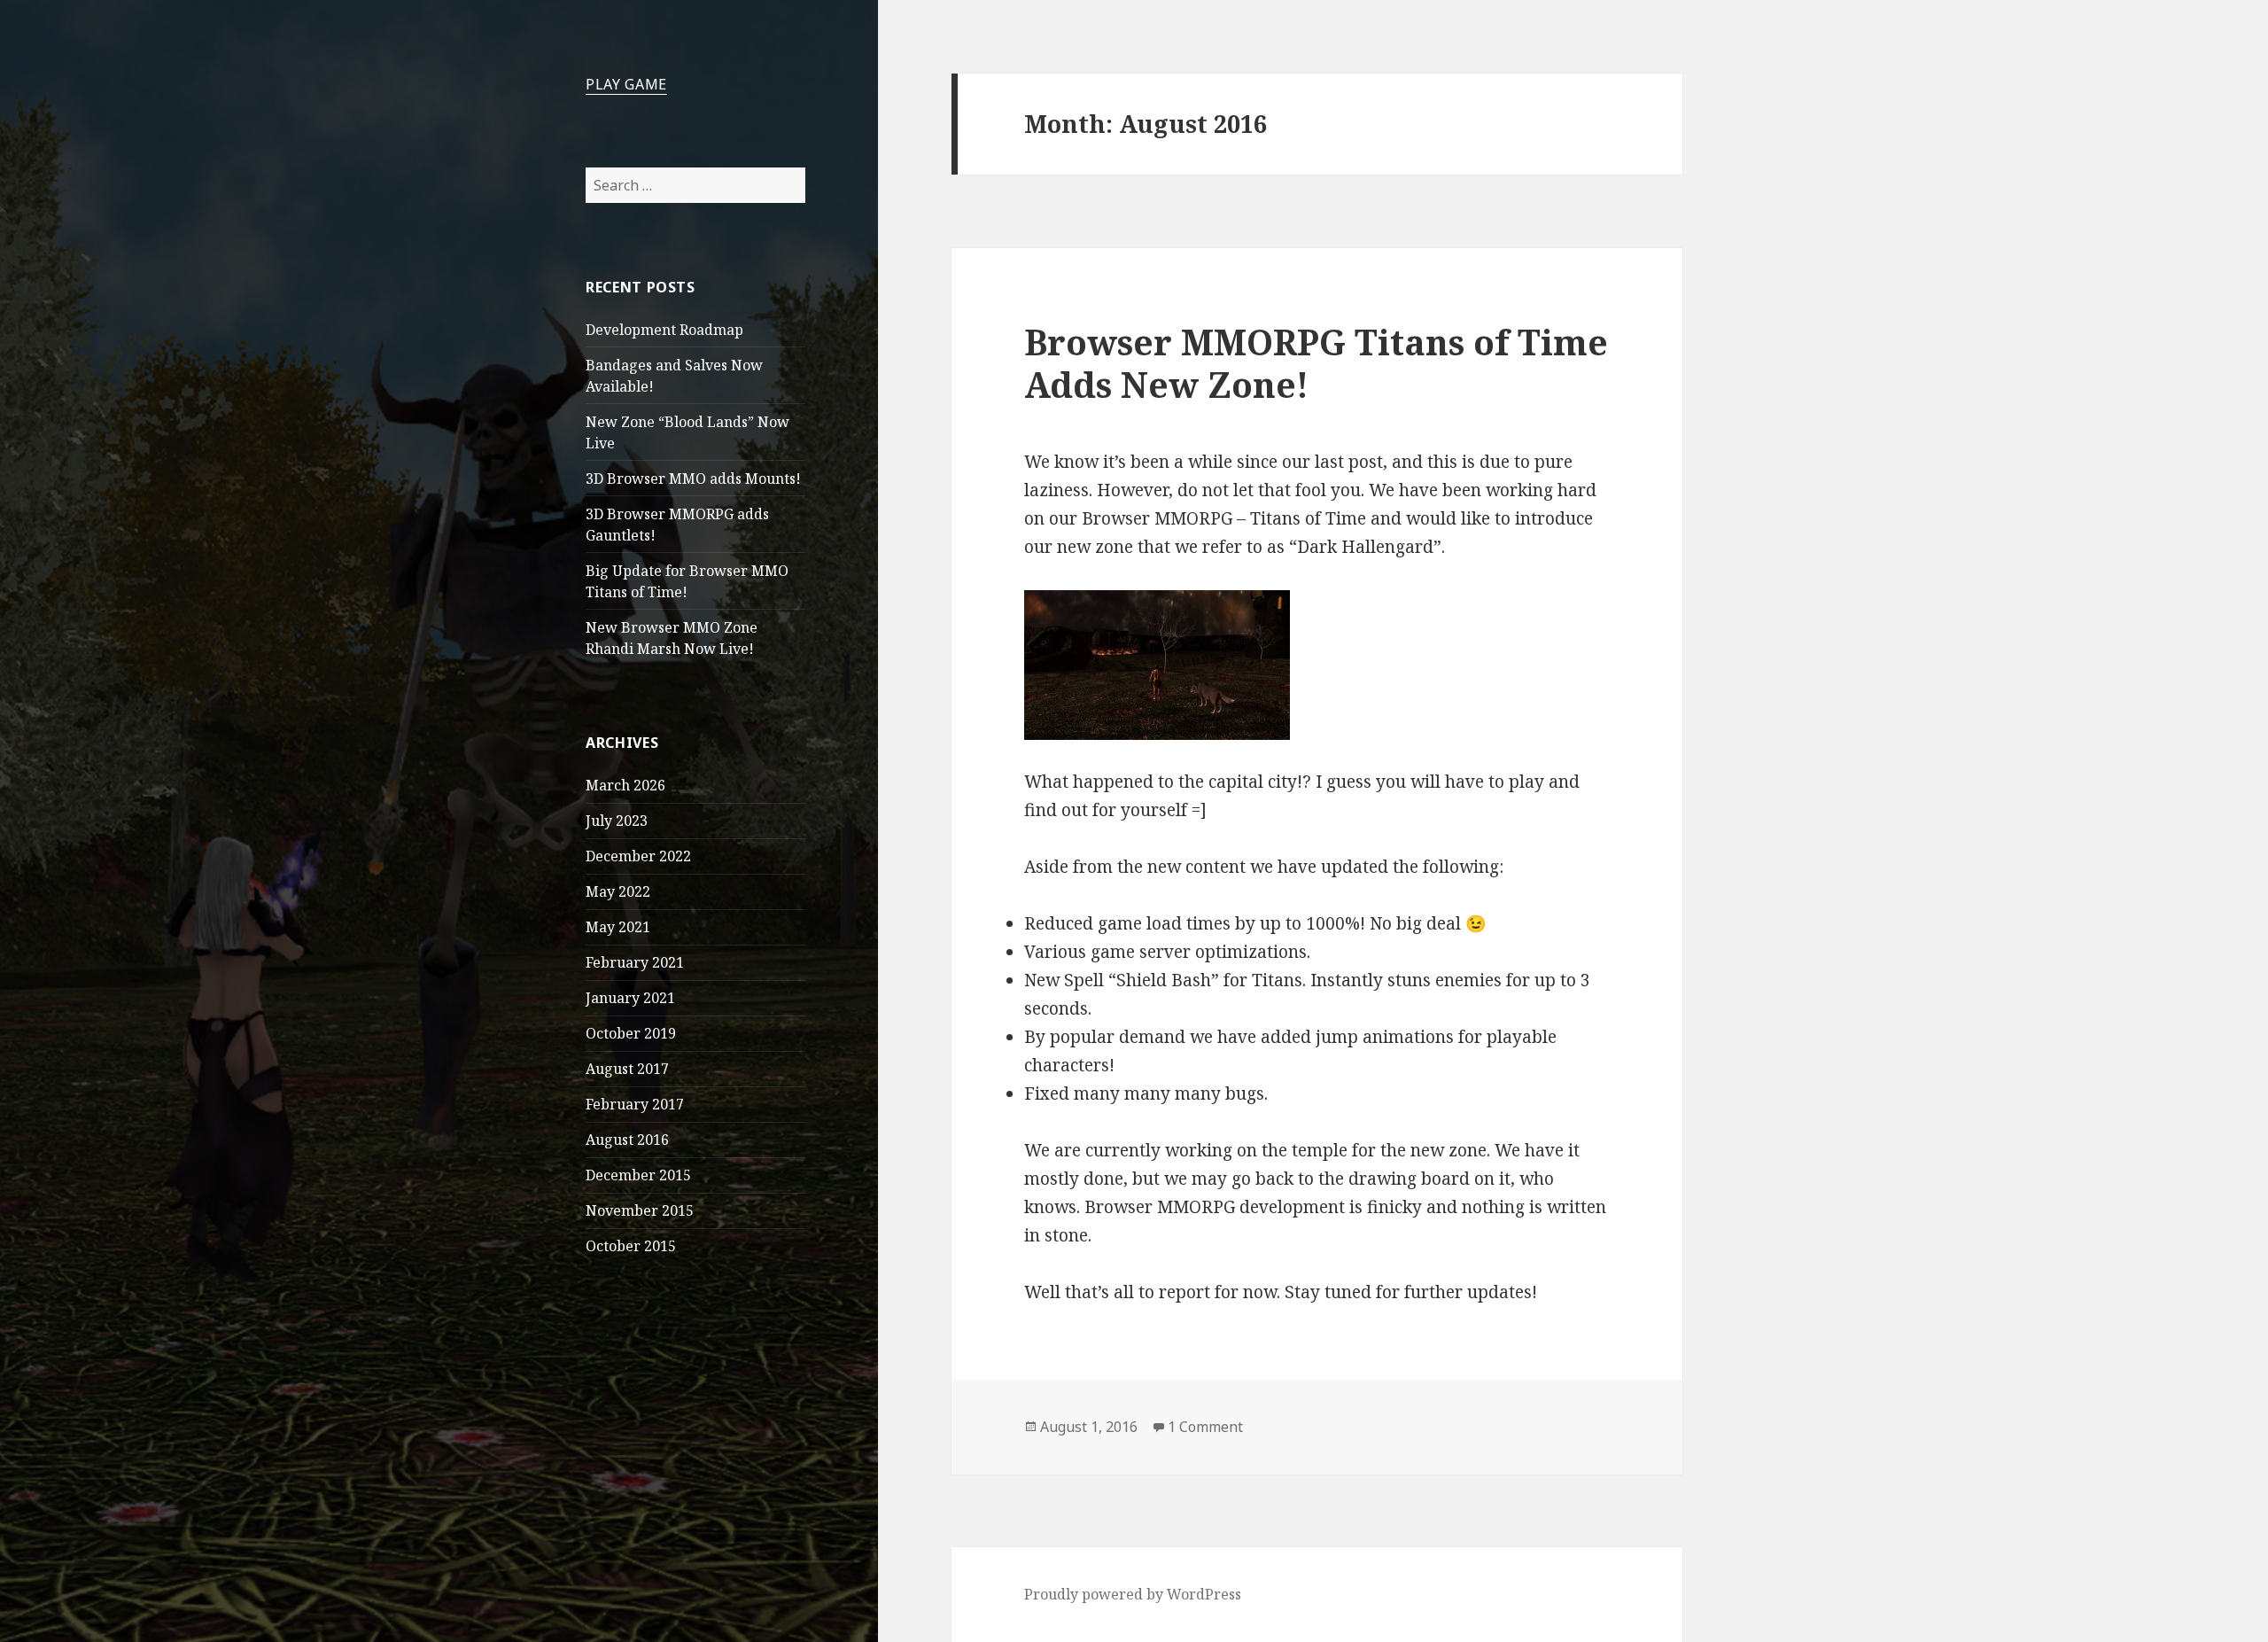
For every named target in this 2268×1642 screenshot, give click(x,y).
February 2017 (635, 1104)
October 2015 (631, 1246)
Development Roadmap (664, 330)
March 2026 (625, 785)
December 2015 (638, 1175)
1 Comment (1205, 1427)
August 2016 (627, 1140)
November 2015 (640, 1210)
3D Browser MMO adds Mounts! (693, 479)
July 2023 (617, 821)
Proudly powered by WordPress (1133, 1594)
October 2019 (631, 1033)
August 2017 (627, 1069)
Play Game (626, 84)
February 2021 (635, 962)
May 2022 (618, 891)
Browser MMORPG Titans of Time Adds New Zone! (1316, 363)
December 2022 (638, 856)
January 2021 (630, 998)
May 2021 (618, 927)
